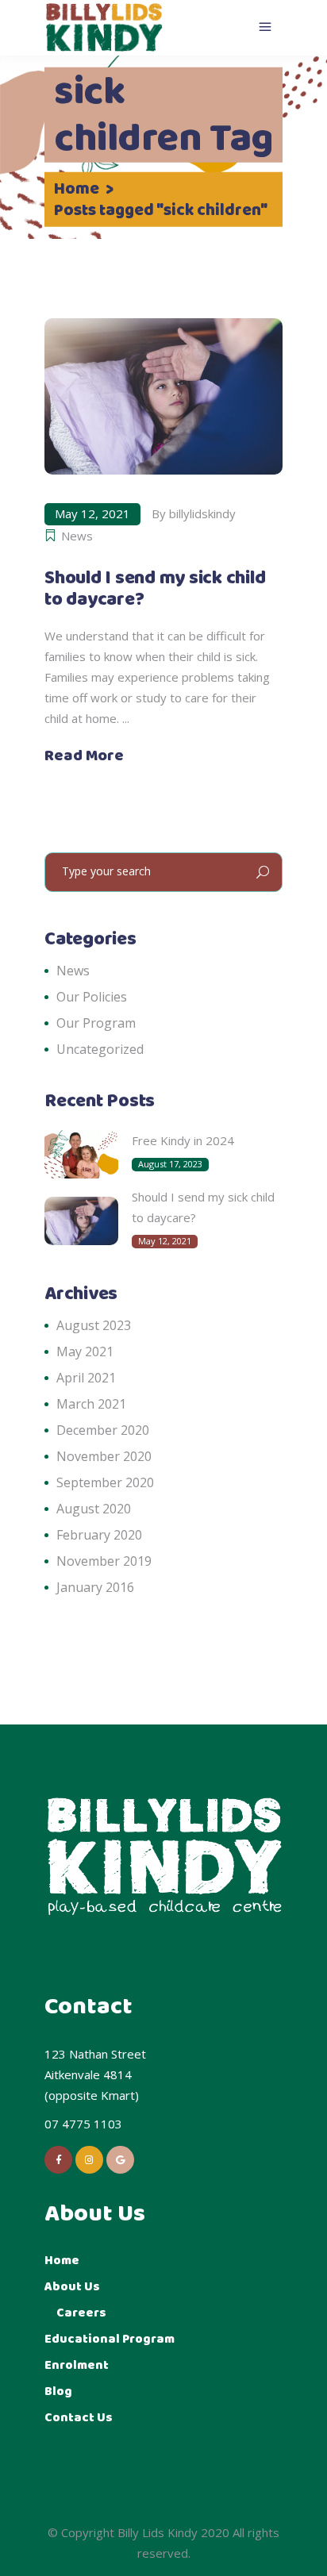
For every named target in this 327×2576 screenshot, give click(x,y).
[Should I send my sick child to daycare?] (163, 396)
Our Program (96, 1023)
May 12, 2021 (92, 513)
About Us (72, 2287)
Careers (81, 2313)
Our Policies (92, 997)
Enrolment (77, 2365)
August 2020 (94, 1509)
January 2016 (95, 1587)
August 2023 (94, 1325)
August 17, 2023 (170, 1164)
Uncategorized (100, 1049)
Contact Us (79, 2418)
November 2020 (104, 1456)
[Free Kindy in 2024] (81, 1154)
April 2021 (86, 1378)
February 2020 (99, 1535)
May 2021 (85, 1351)
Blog (58, 2391)
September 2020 (105, 1482)
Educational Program (110, 2339)
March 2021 (91, 1404)
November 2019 (104, 1561)
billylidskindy (202, 513)
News (77, 536)
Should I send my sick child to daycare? (155, 589)
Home (77, 190)
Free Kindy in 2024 (183, 1140)
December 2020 (103, 1430)
